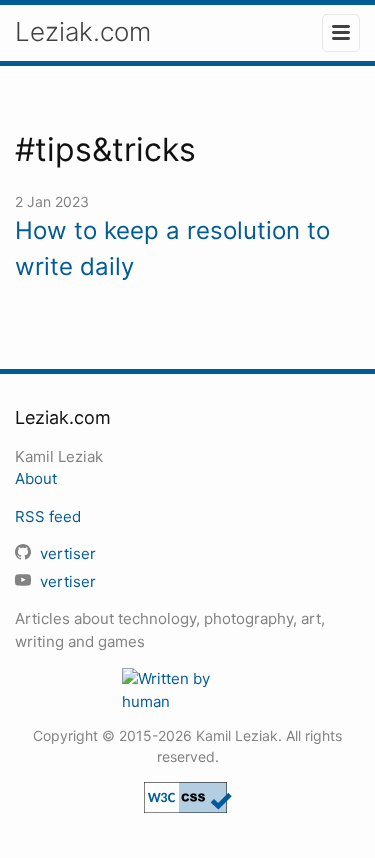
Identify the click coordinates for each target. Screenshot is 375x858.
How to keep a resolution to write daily (172, 248)
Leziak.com (83, 31)
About (36, 478)
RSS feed (48, 516)
